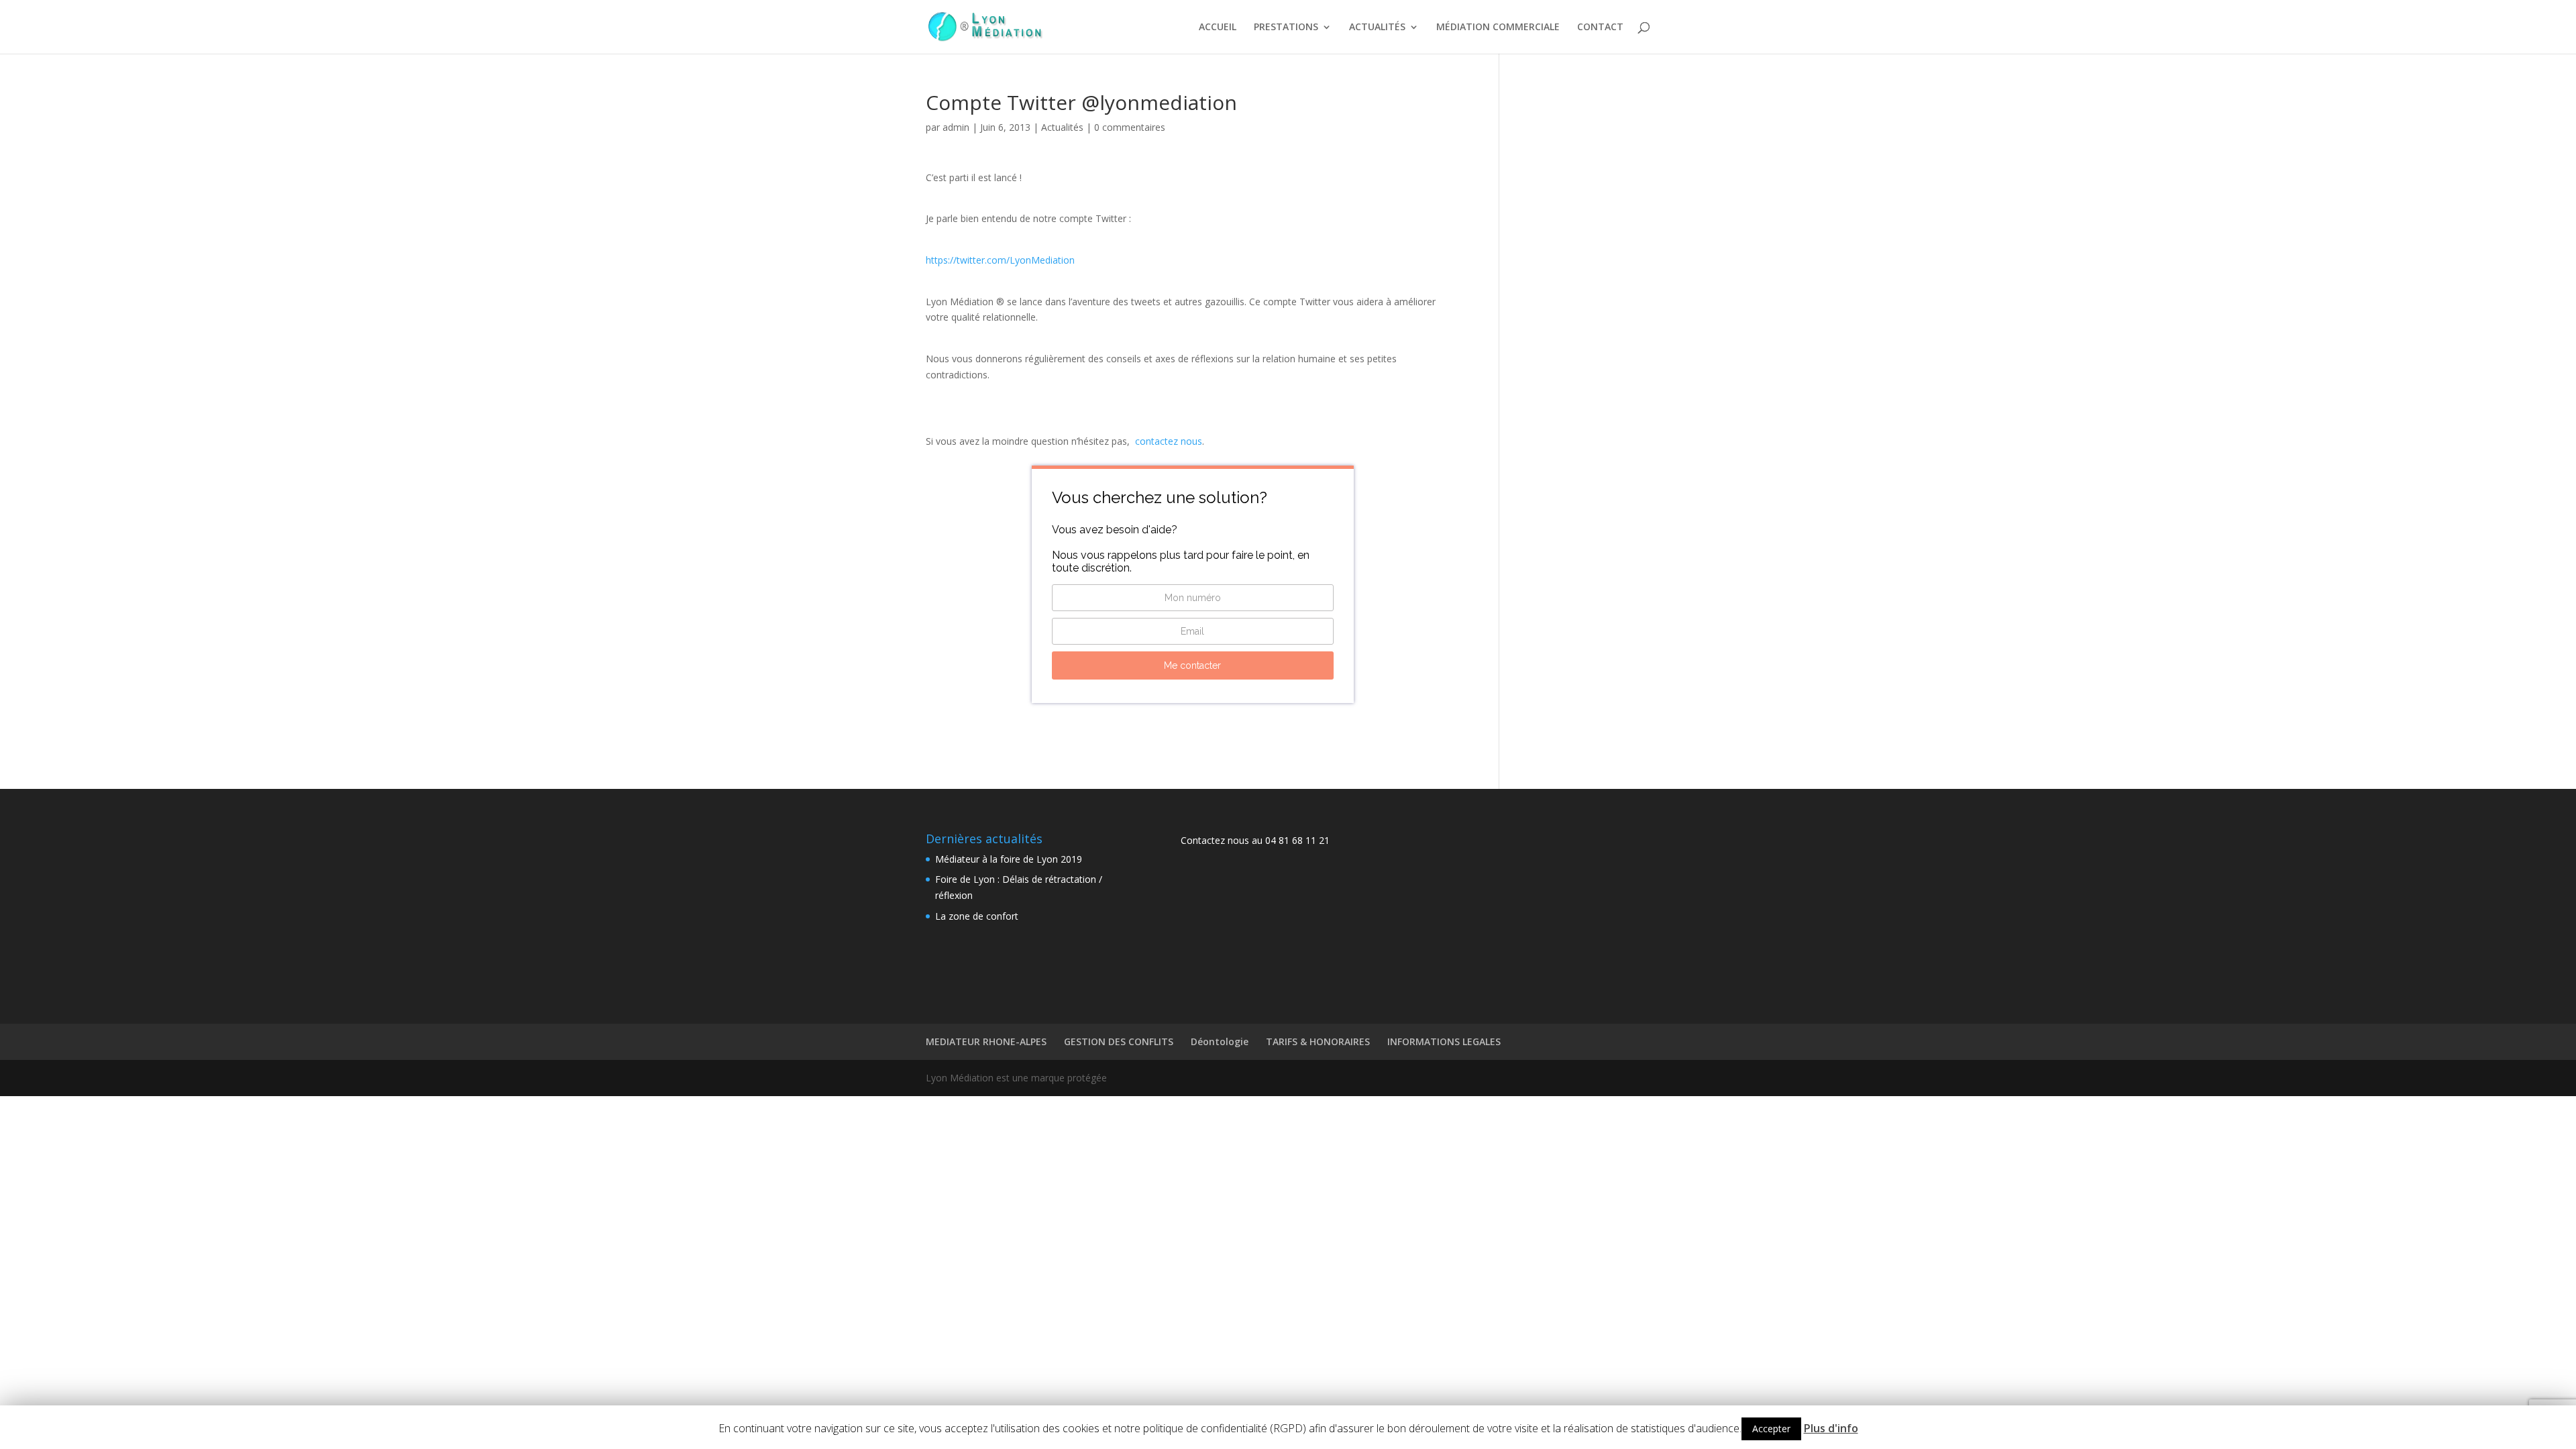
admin (956, 127)
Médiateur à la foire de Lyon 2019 (1009, 859)
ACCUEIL (1218, 28)
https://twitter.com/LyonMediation (1000, 260)
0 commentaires (1130, 127)
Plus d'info (1831, 1428)
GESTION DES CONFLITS (1119, 1041)
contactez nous (1169, 441)
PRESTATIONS (1286, 28)
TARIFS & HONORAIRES (1318, 1041)
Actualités (1062, 127)
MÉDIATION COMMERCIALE (1498, 28)
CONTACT (1600, 28)
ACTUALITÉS (1377, 28)
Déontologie (1220, 1041)
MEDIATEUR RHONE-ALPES (986, 1041)
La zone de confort (977, 916)
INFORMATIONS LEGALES (1444, 1041)
